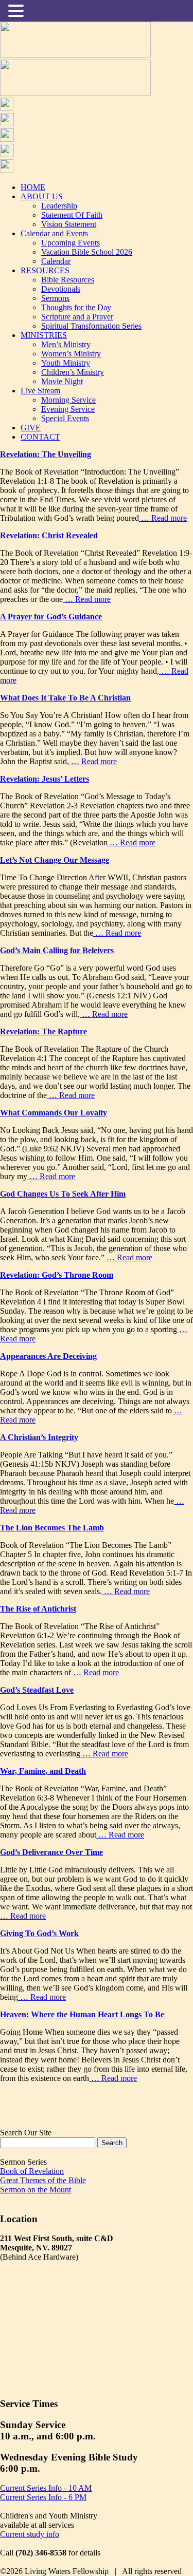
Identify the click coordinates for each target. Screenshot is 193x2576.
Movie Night (62, 381)
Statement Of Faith (72, 215)
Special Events (65, 418)
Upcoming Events (71, 243)
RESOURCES (45, 270)
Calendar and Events (54, 233)
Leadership (59, 206)
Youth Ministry (66, 363)
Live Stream (40, 391)
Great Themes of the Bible (43, 2180)
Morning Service (68, 400)
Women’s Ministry (71, 354)
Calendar (56, 261)
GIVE (31, 428)
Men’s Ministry (66, 344)
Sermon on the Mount (36, 2190)
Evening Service (68, 409)
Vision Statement (69, 224)
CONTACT (40, 437)
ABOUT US (42, 196)
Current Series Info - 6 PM (43, 2497)
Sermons (55, 298)
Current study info (30, 2534)
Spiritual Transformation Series (91, 326)
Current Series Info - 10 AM (46, 2488)
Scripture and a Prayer (77, 317)
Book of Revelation (32, 2171)
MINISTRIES (44, 335)
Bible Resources (68, 280)
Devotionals (61, 289)
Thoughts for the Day (76, 307)
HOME (33, 187)
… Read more (163, 518)
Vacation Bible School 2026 (87, 252)
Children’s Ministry (73, 372)
